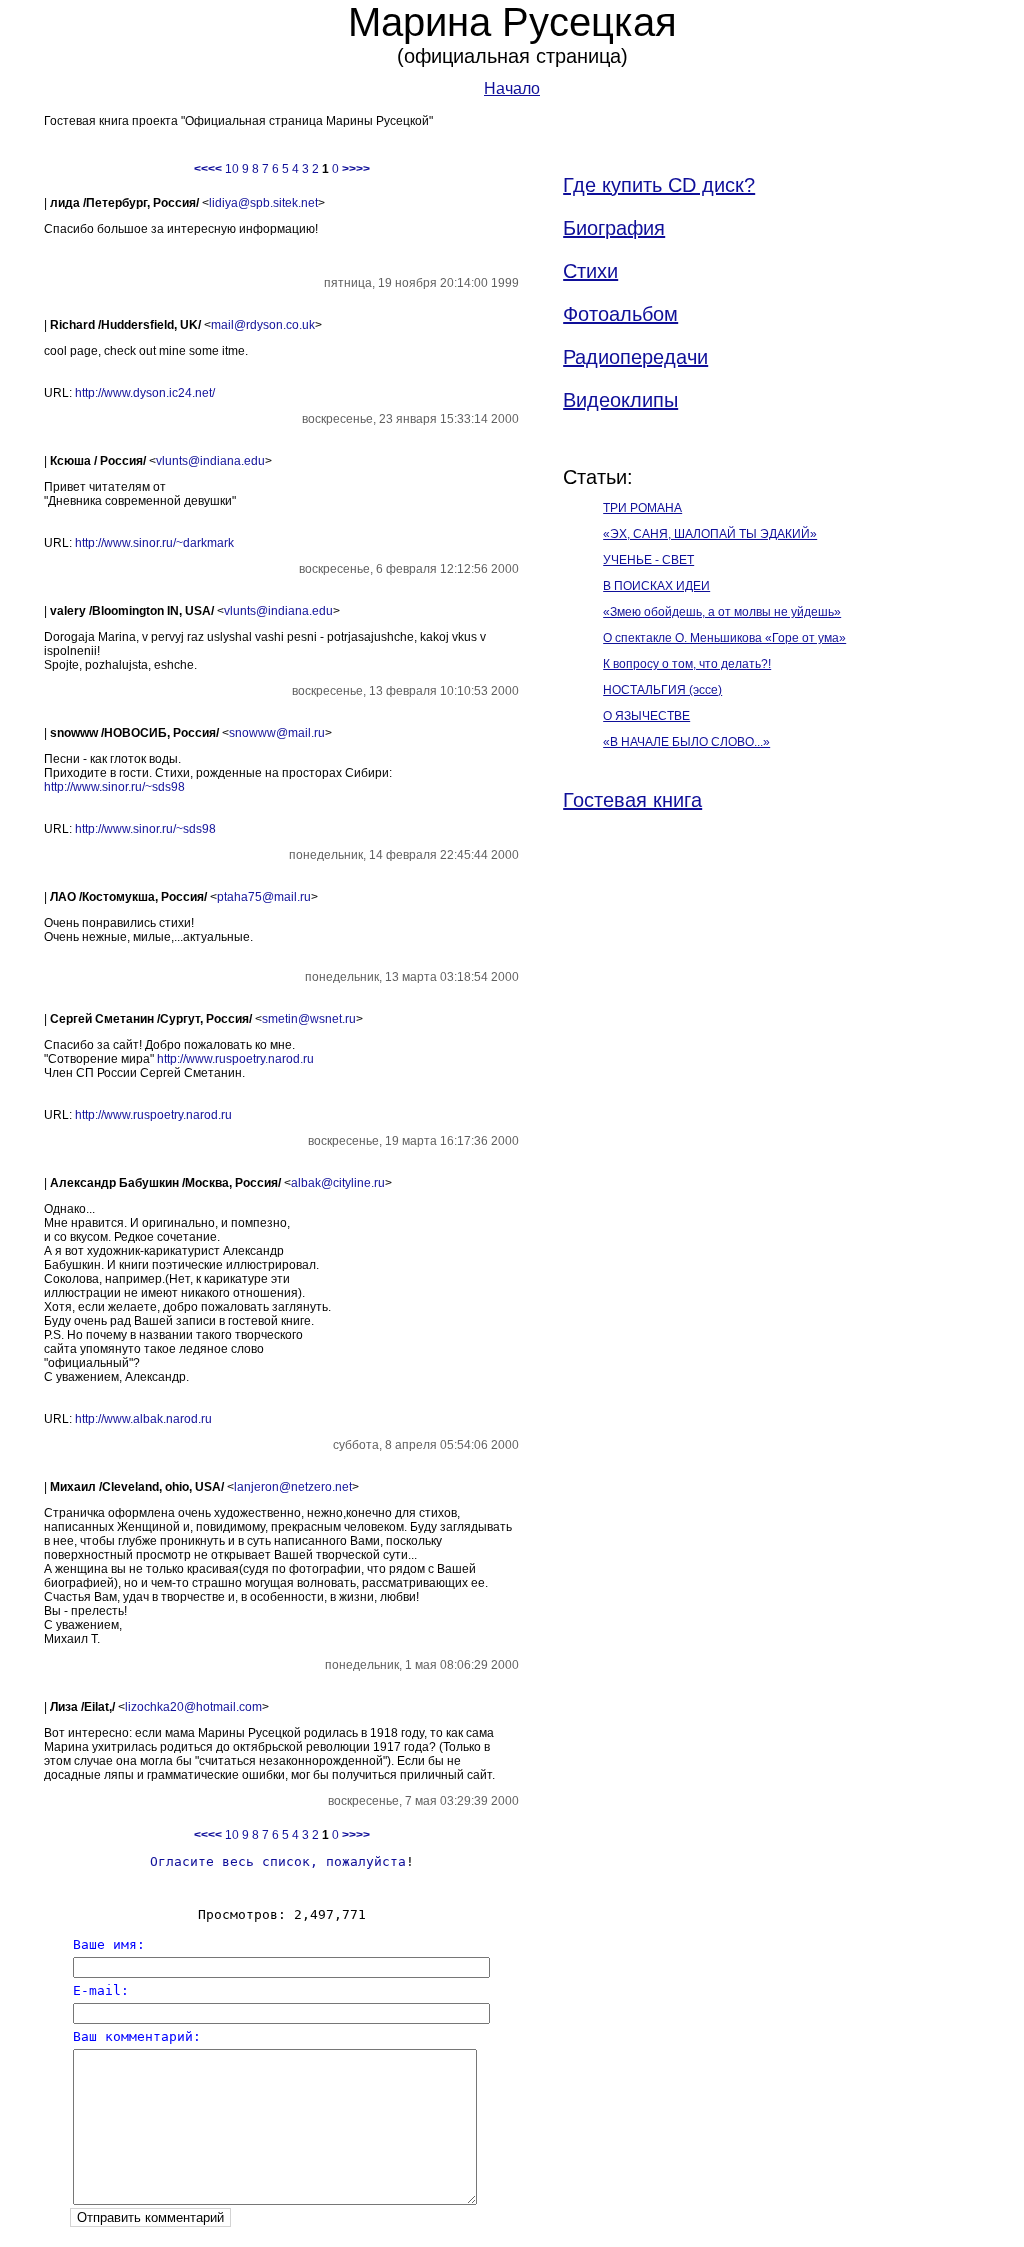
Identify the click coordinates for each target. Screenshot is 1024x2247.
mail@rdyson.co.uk (263, 325)
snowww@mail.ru (277, 733)
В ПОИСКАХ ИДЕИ (656, 586)
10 (232, 169)
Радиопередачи (635, 357)
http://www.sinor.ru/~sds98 (114, 787)
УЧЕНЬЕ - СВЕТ (648, 560)
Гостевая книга (632, 800)
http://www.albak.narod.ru (143, 1419)
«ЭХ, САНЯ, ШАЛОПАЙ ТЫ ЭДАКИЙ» (710, 534)
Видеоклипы (620, 400)
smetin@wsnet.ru (309, 1019)
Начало (512, 88)
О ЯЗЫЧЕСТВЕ (646, 716)
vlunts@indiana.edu (210, 461)
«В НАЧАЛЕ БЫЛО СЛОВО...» (686, 742)
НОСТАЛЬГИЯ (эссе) (662, 690)
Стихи (590, 271)
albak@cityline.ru (338, 1183)
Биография (614, 228)
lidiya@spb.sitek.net (263, 203)
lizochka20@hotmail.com (193, 1707)
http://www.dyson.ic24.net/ (145, 393)
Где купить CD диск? (659, 185)
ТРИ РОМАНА (642, 508)
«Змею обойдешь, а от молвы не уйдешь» (722, 612)
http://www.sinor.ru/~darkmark (154, 543)
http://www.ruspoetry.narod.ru (235, 1059)
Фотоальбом (620, 314)
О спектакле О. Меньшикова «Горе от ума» (724, 638)
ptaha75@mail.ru (264, 897)
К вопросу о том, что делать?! (687, 664)
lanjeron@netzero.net (293, 1487)
